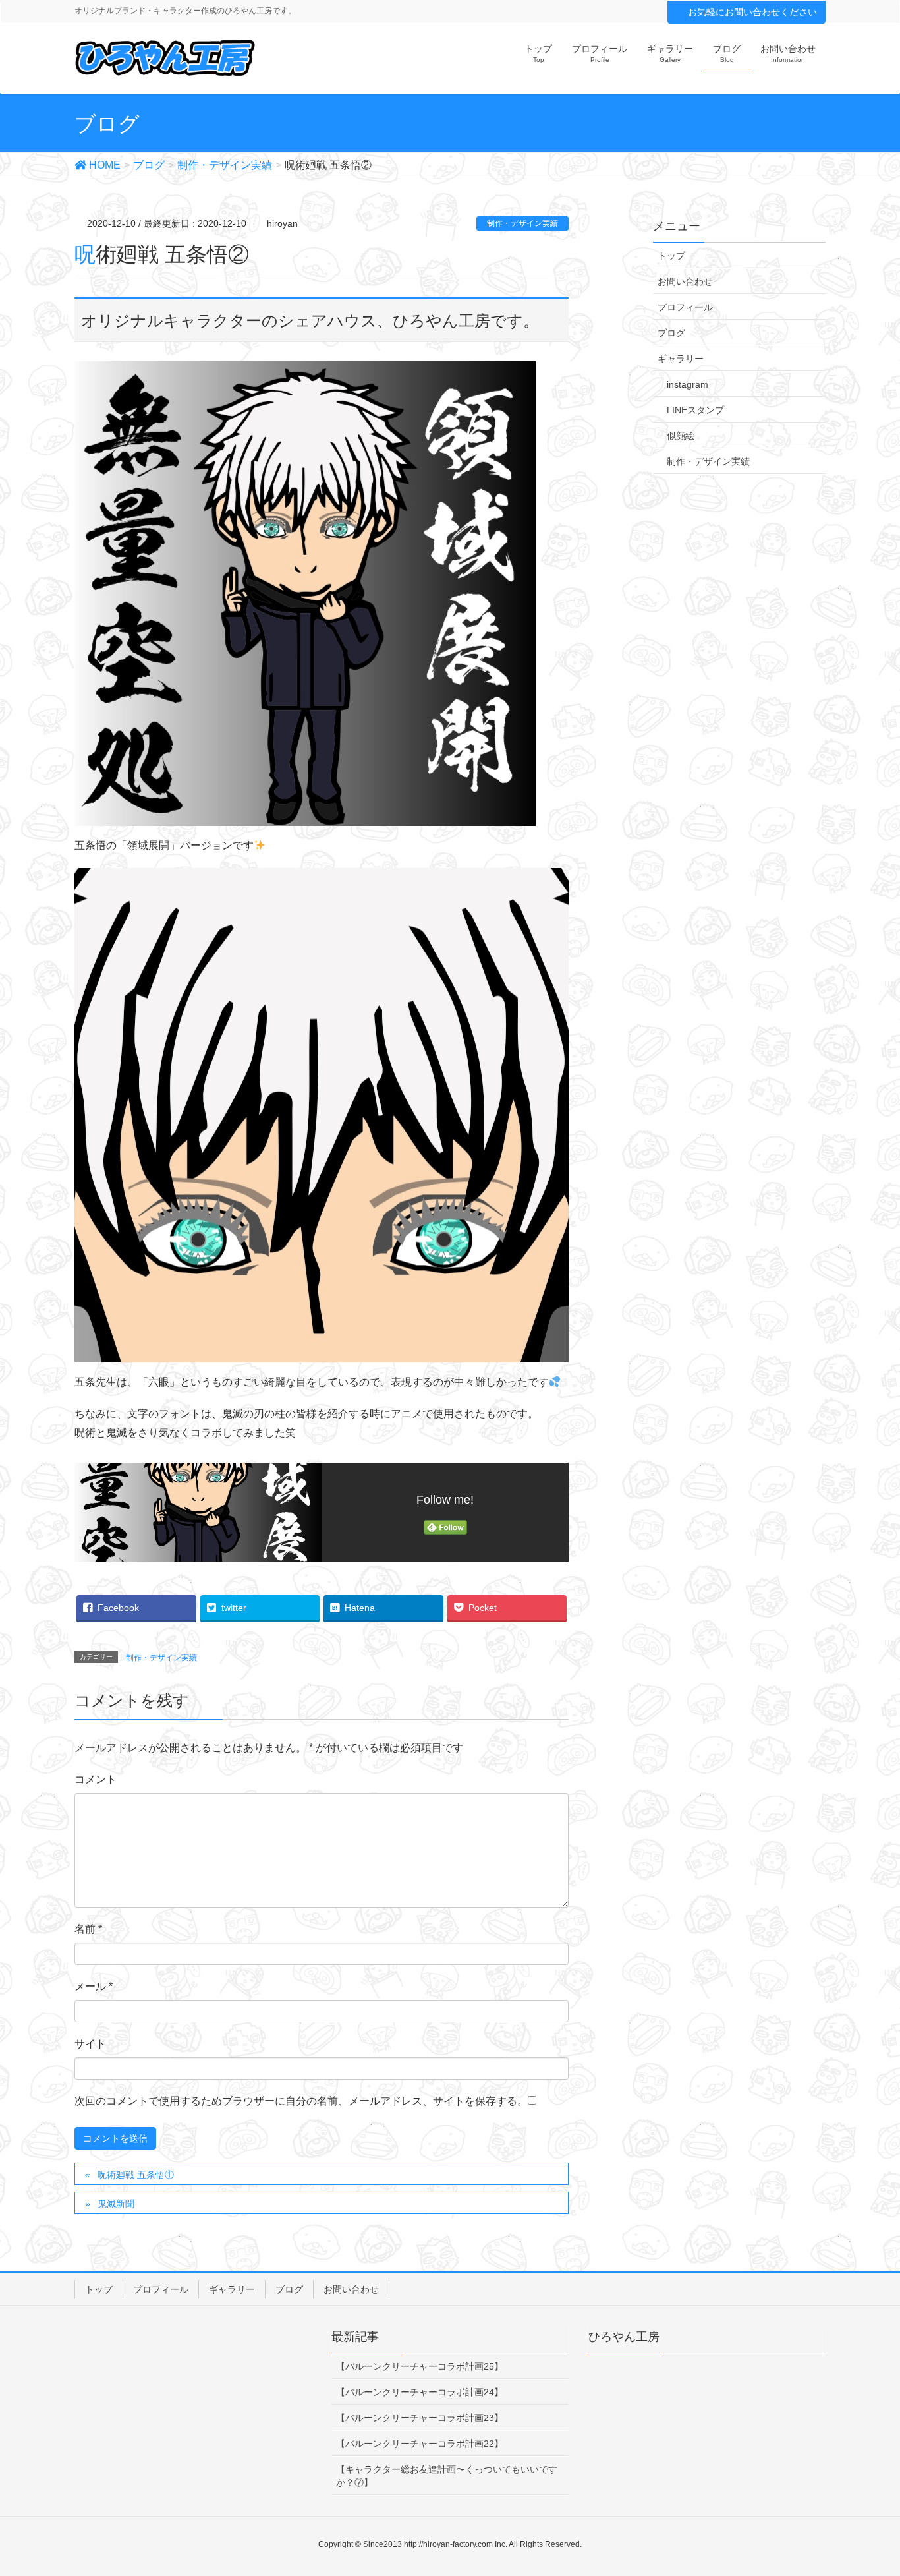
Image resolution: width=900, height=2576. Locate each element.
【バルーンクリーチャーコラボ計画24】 (420, 2392)
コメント (96, 1779)
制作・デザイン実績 (522, 223)
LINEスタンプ (695, 410)
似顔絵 (681, 436)
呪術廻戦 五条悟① (136, 2175)
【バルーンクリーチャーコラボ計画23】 (420, 2418)
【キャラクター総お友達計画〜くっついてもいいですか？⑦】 (447, 2476)
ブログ (671, 333)
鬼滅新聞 (116, 2204)
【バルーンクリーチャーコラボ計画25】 (420, 2366)
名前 (88, 1929)
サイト (90, 2044)
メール (94, 1986)
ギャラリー (681, 359)
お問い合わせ (685, 281)
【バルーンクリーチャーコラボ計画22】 (420, 2444)
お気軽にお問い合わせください (752, 12)
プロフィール (685, 307)
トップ (671, 256)
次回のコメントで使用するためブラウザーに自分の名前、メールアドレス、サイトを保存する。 (301, 2101)
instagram (688, 384)
